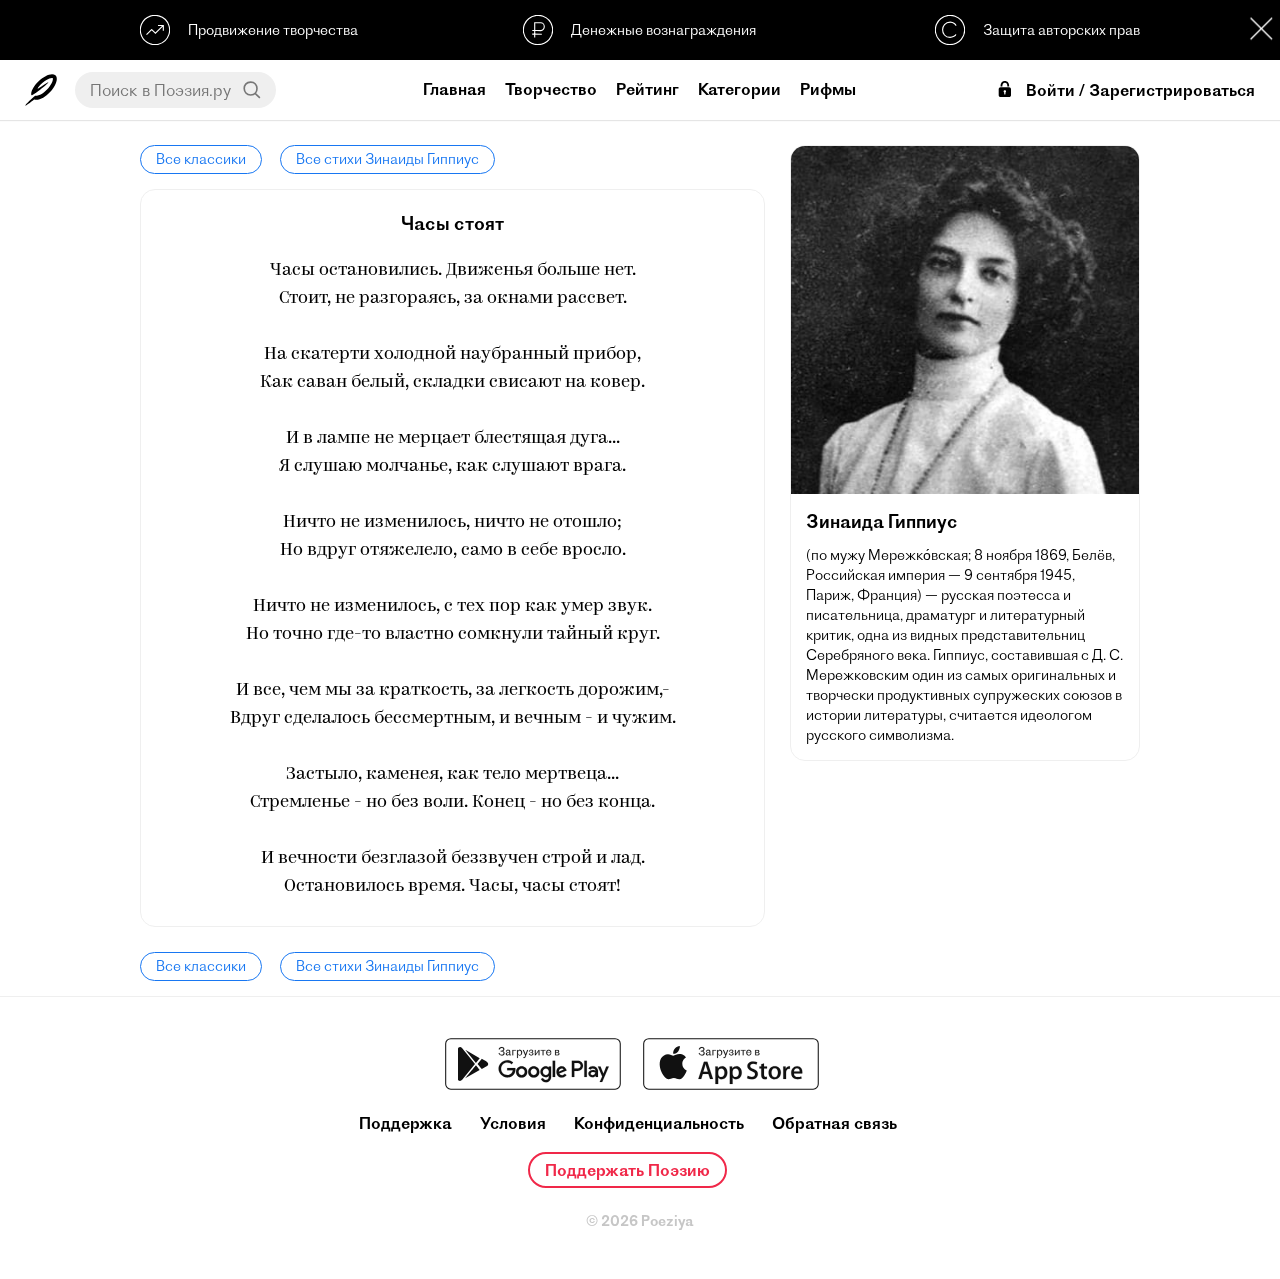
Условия (513, 1123)
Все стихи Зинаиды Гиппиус (387, 159)
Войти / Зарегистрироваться (1140, 90)
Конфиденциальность (659, 1123)
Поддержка (405, 1123)
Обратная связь (834, 1123)
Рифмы (828, 89)
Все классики (201, 159)
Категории (739, 89)
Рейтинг (647, 89)
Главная (454, 89)
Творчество (551, 89)
